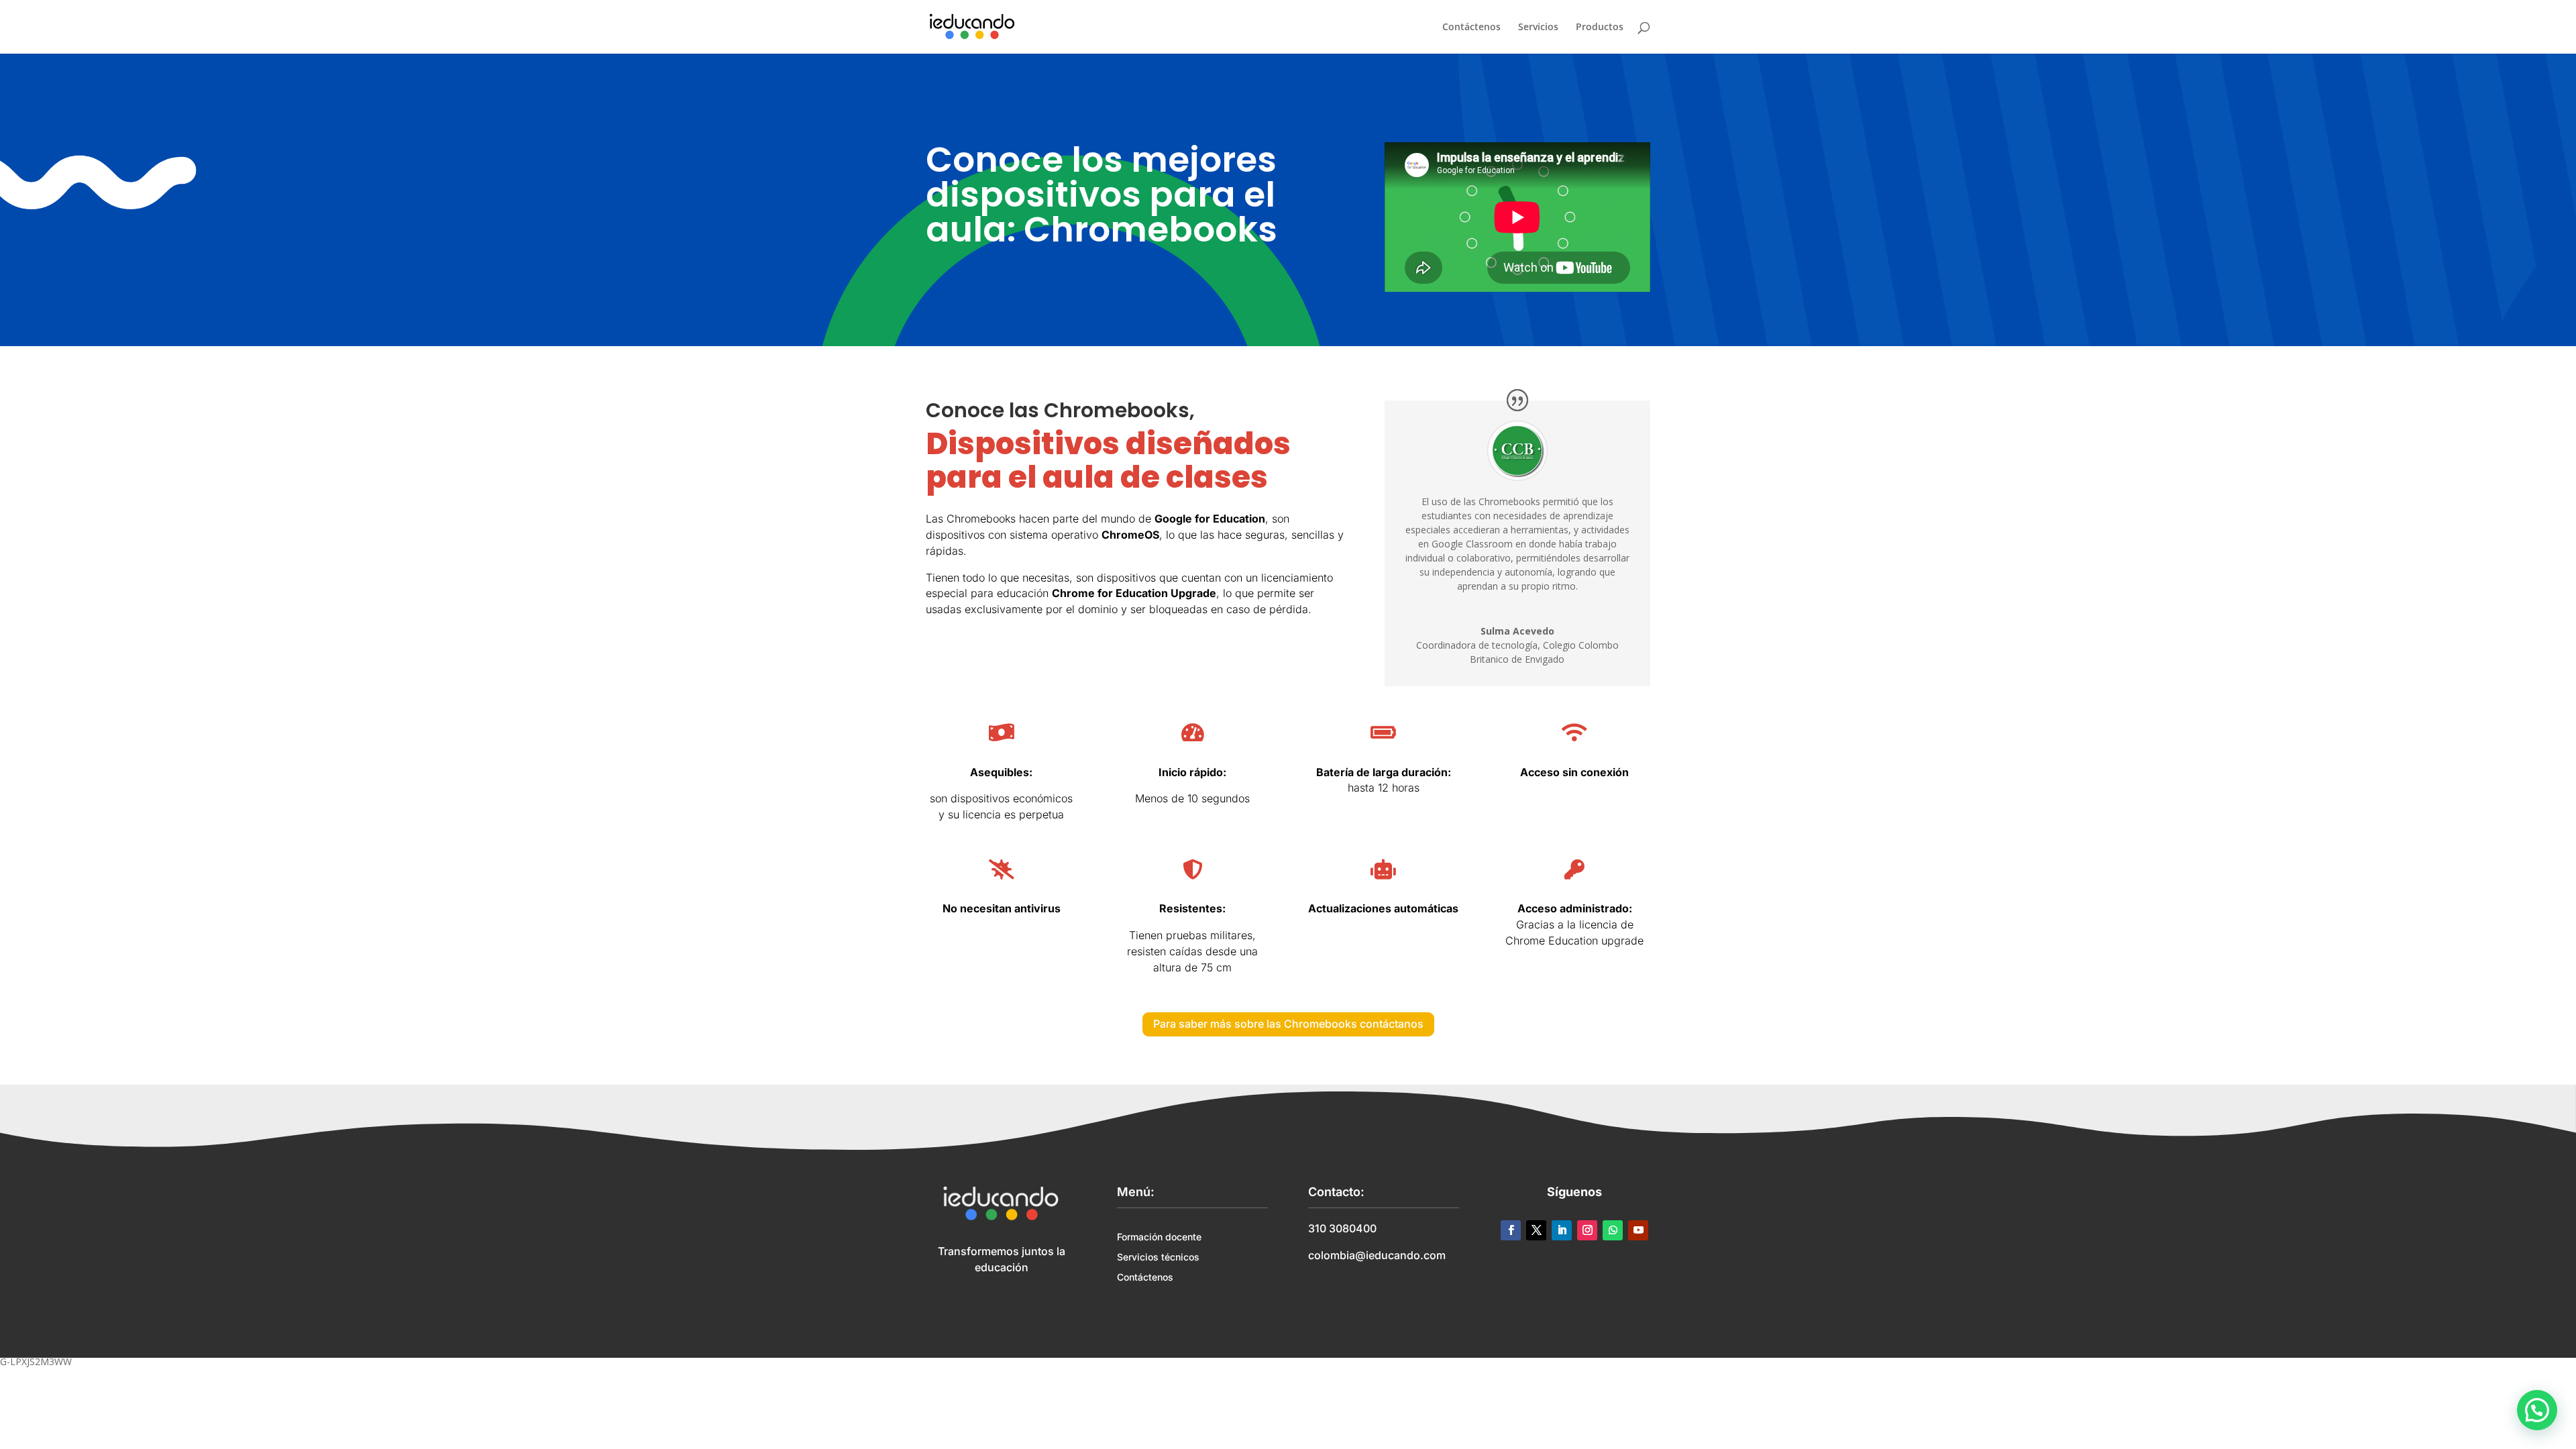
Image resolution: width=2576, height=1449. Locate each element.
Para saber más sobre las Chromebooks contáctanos (1288, 1024)
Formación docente (1159, 1237)
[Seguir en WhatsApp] (1613, 1230)
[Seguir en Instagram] (1587, 1230)
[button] (2537, 1410)
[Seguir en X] (1536, 1230)
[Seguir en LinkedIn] (1562, 1230)
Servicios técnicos (1158, 1257)
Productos (1600, 28)
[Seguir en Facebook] (1511, 1230)
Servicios (1538, 28)
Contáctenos (1471, 28)
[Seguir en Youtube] (1638, 1230)
